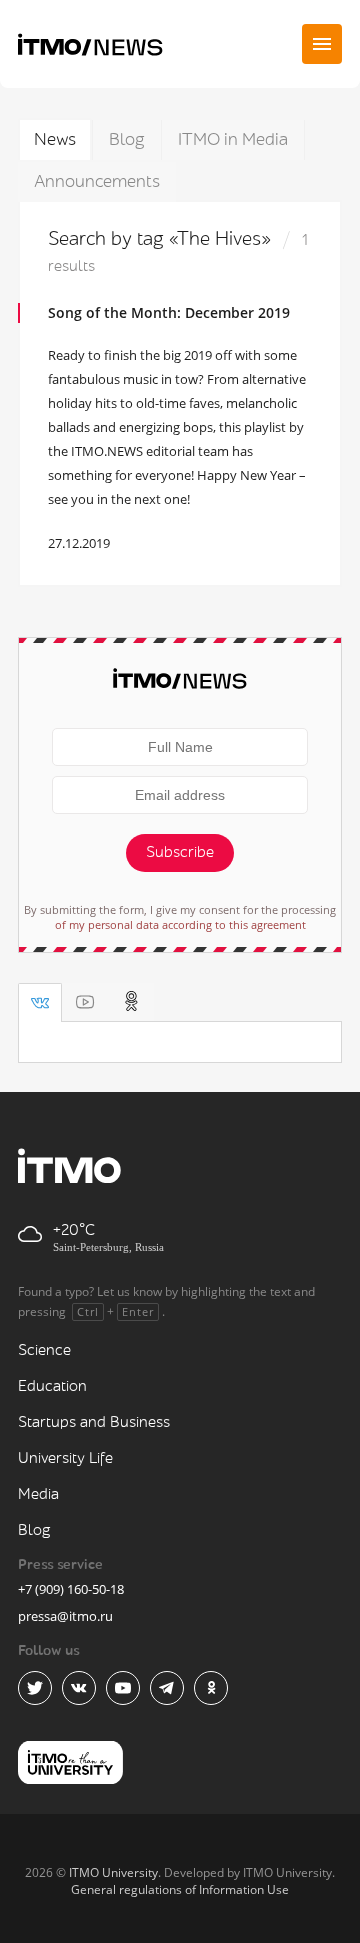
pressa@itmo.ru (65, 1616)
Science (44, 1350)
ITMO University (113, 1872)
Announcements (97, 181)
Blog (127, 139)
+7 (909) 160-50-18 (71, 1589)
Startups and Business (94, 1422)
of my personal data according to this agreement (180, 924)
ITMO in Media (233, 139)
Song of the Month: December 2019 (169, 312)
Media (38, 1494)
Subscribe (180, 852)
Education (52, 1386)
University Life (65, 1458)
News (55, 139)
